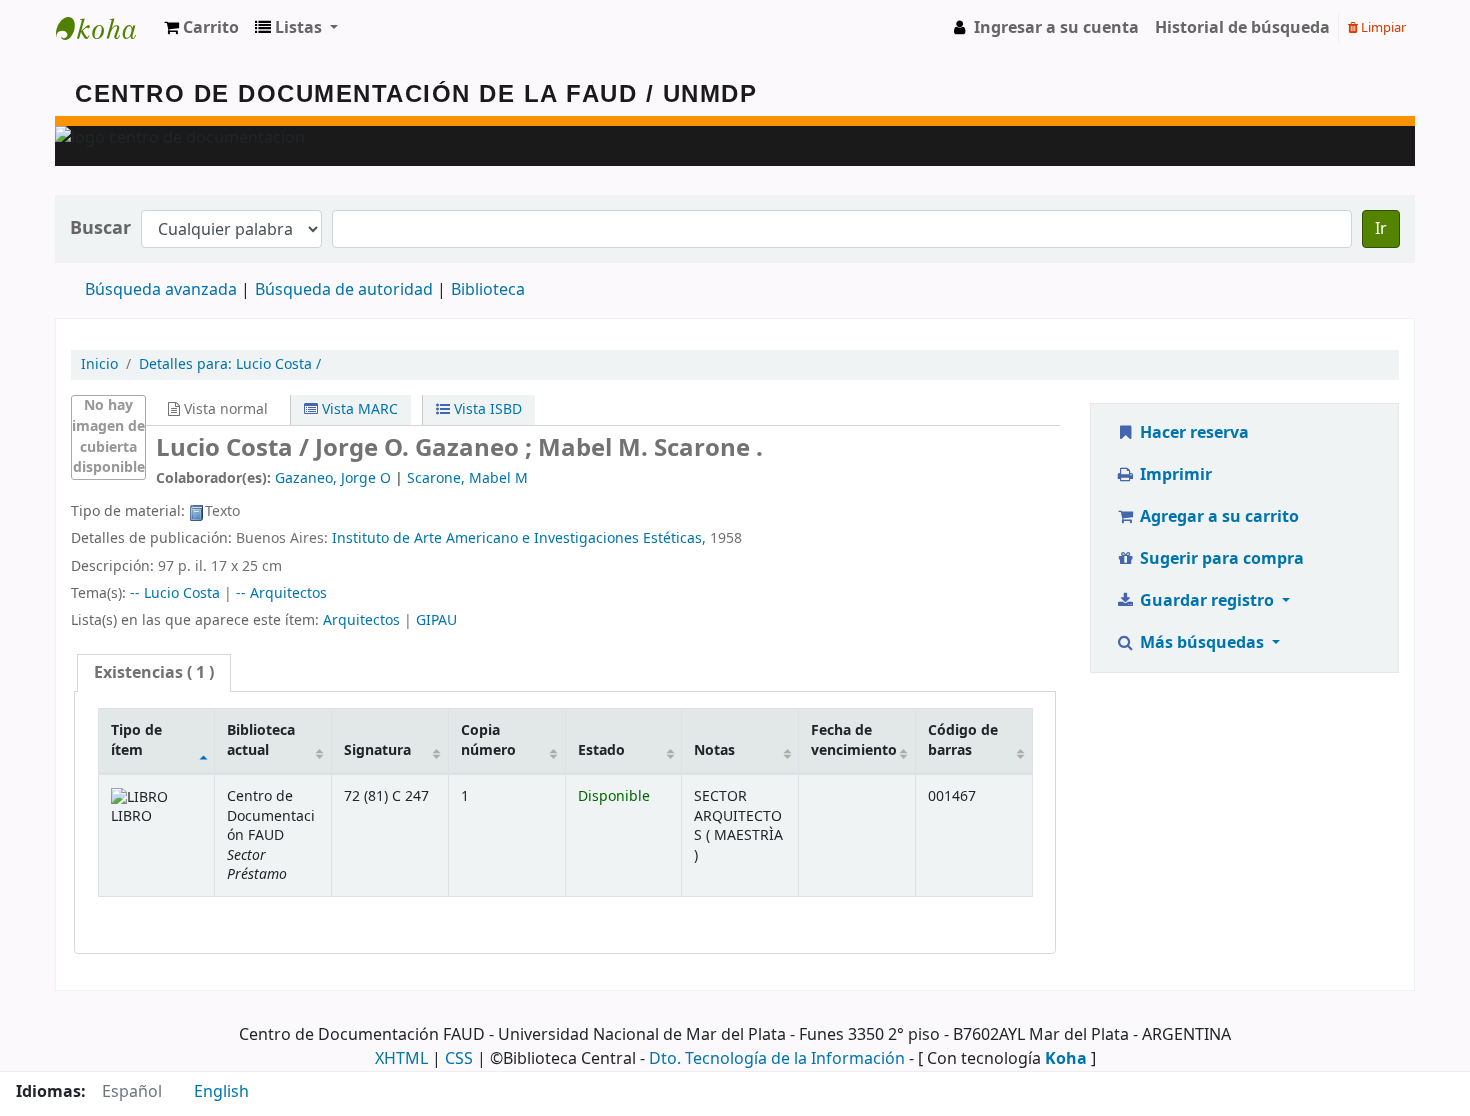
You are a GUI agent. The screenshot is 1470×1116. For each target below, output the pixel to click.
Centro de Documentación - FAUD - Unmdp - (106, 28)
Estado (601, 750)
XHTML (401, 1059)
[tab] (154, 673)
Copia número (488, 740)
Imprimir (1174, 475)
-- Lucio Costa (175, 593)
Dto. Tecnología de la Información (777, 1059)
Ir (1381, 229)
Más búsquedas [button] (1202, 643)
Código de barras (963, 740)
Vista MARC (358, 409)
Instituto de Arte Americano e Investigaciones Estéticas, (519, 538)
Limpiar (1382, 27)
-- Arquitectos (281, 593)
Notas (714, 750)
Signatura (377, 750)
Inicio (99, 364)
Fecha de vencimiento (854, 740)
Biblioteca (488, 290)
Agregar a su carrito (1217, 517)
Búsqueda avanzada (161, 290)
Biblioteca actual (261, 740)
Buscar (100, 228)
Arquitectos (361, 620)
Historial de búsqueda (1242, 28)
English (221, 1092)
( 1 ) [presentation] (154, 673)
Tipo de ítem (136, 740)
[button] (201, 28)
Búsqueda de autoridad (344, 290)
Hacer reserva (1192, 433)
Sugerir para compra (1220, 559)
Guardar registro (1207, 601)
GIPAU (436, 620)
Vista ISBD (486, 409)
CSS (459, 1059)
